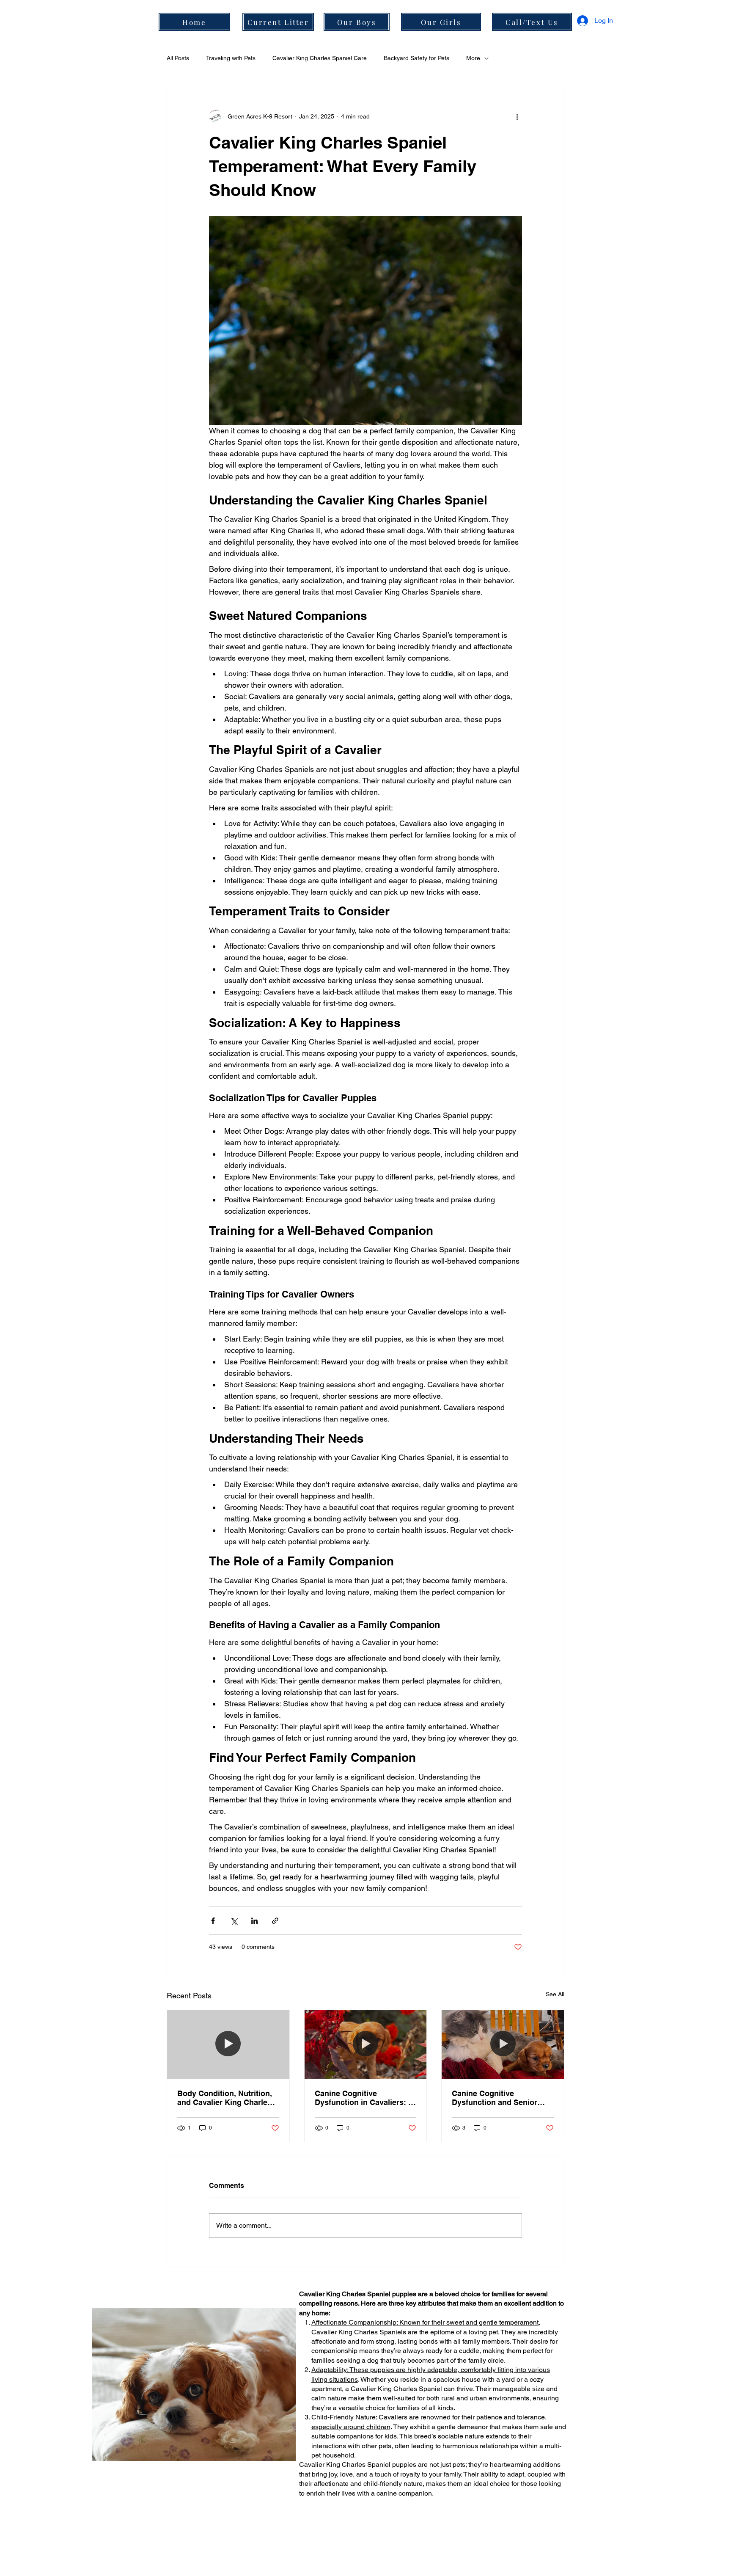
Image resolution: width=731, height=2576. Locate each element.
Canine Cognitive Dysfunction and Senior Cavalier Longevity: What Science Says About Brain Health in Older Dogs (499, 2098)
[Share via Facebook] (213, 1921)
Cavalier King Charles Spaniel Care (320, 58)
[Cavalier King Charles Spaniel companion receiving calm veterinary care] (503, 2044)
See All (555, 1994)
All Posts (178, 58)
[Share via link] (275, 1921)
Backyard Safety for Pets (416, 58)
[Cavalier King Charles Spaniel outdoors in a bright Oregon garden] (366, 2044)
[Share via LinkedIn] (254, 1921)
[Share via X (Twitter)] (234, 1921)
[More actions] (517, 116)
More (473, 58)
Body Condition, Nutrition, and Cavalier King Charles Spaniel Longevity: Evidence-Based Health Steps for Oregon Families (225, 2098)
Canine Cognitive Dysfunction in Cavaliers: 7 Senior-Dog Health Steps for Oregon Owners (365, 2098)
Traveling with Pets (231, 58)
